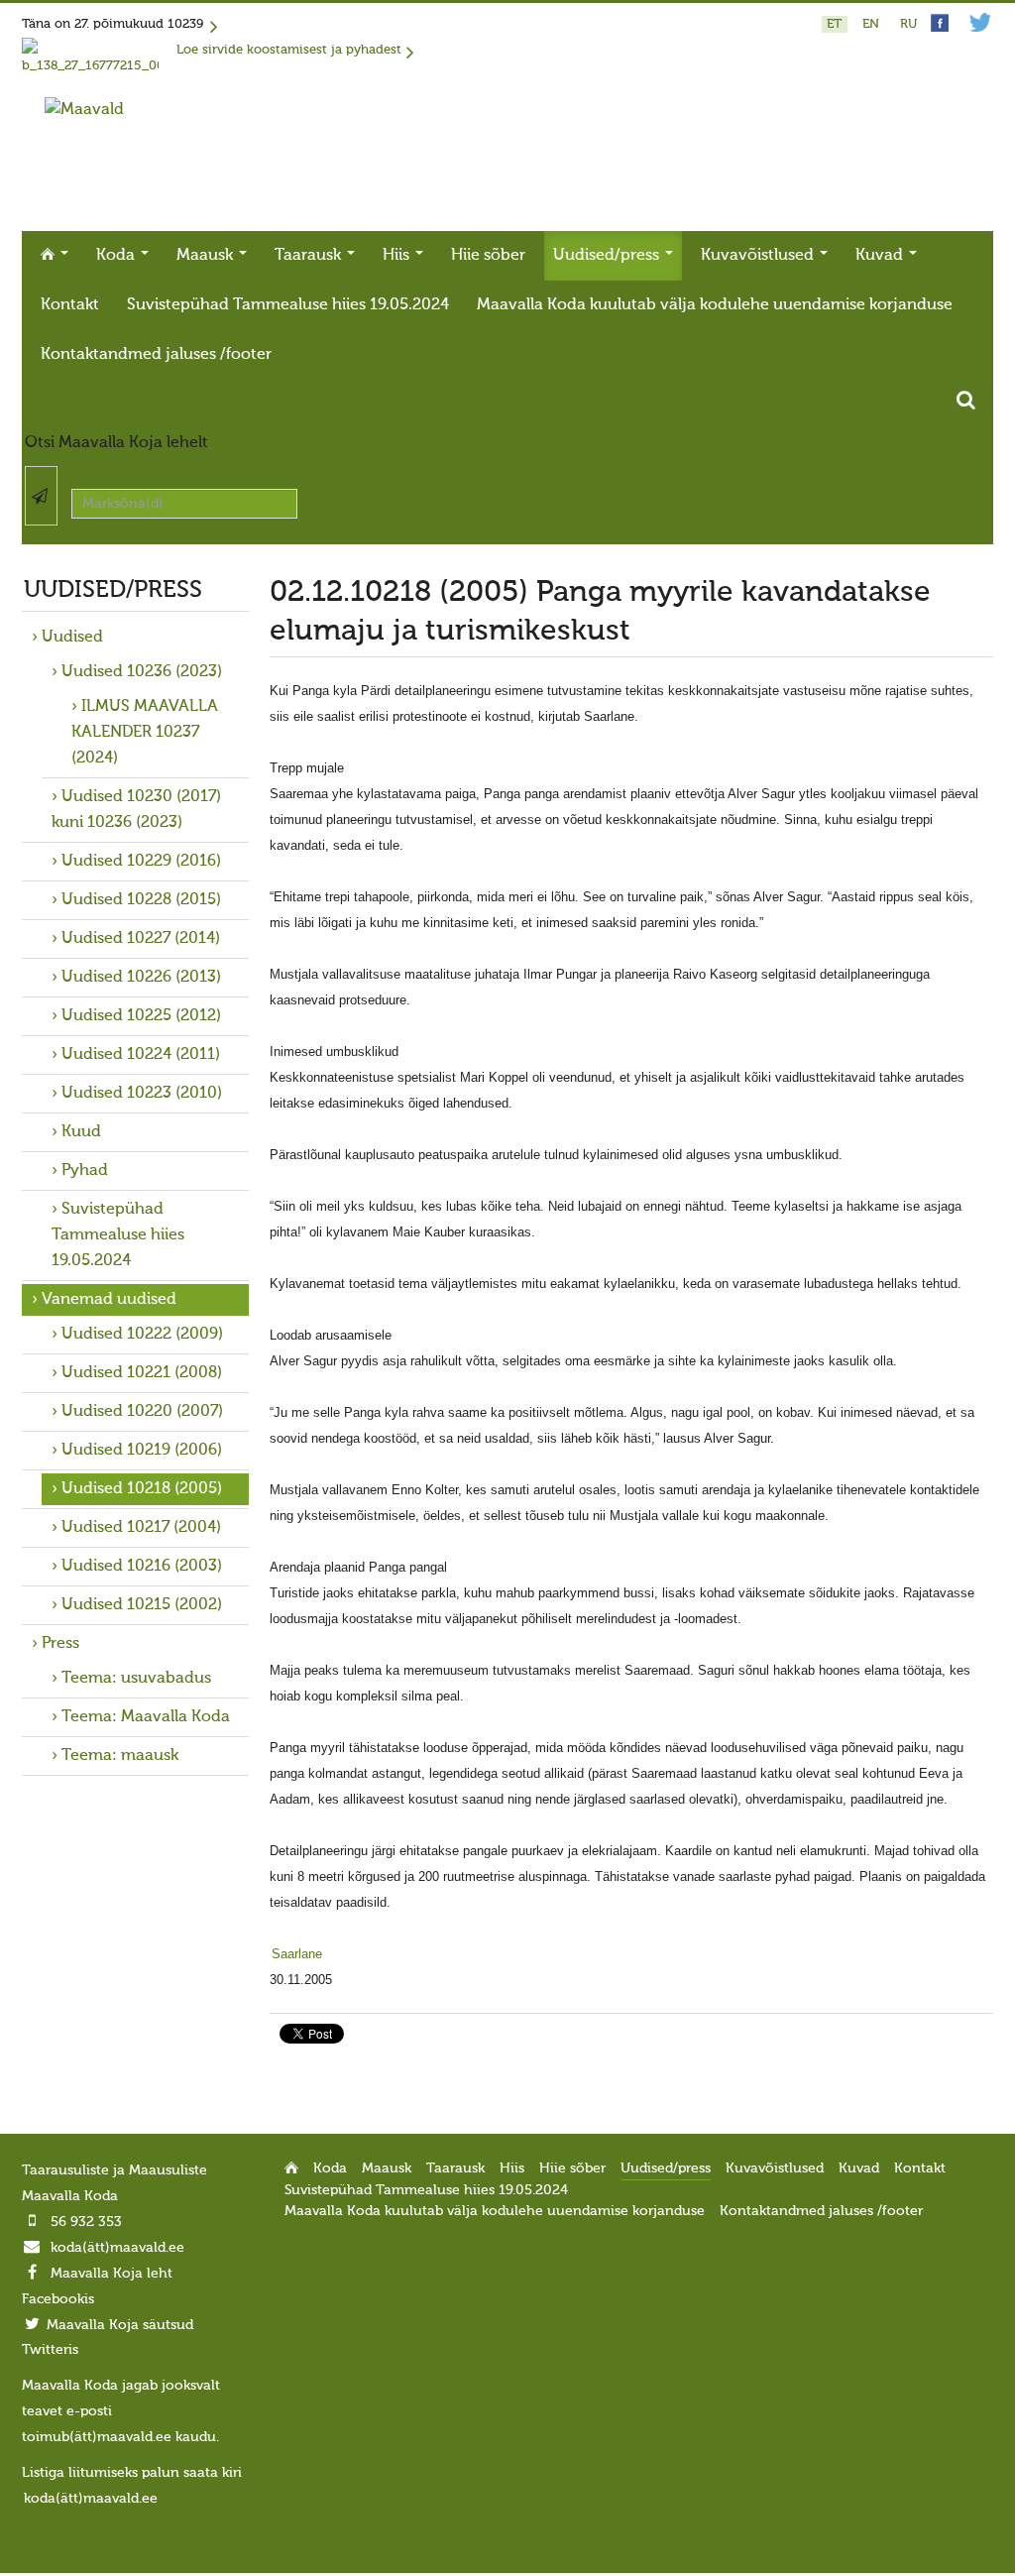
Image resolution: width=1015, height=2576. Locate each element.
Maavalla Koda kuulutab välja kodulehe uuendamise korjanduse (715, 305)
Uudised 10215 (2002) (142, 1605)
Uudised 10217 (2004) (141, 1528)
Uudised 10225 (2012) (141, 1016)
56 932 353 (86, 2222)
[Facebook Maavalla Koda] (940, 28)
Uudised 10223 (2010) (142, 1094)
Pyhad (85, 1171)
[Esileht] (84, 110)
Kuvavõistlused (759, 256)
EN (873, 24)
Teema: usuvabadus (136, 1679)
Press (60, 1644)
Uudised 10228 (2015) (141, 900)
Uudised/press (608, 256)
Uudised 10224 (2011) (141, 1055)
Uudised (72, 638)
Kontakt (70, 305)
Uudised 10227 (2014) (141, 939)
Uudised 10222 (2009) (142, 1335)
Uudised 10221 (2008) (142, 1373)
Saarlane (297, 1954)
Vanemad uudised (109, 1300)
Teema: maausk (120, 1756)
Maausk (207, 256)
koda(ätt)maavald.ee (117, 2248)
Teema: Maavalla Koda (146, 1717)
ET (836, 24)
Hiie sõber (488, 256)
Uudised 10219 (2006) (142, 1451)
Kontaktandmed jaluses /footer (156, 355)
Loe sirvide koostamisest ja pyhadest (289, 50)
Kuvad (881, 256)
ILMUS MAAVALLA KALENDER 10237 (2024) (145, 733)
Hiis (398, 256)
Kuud (81, 1132)
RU (908, 24)
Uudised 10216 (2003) (142, 1567)
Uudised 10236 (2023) (142, 672)
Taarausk (310, 256)
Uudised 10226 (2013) (141, 978)
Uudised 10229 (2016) (141, 862)
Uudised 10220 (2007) (142, 1412)
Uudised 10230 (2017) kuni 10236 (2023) (136, 810)
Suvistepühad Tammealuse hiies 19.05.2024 (288, 305)
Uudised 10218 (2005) (142, 1489)
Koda (117, 256)
